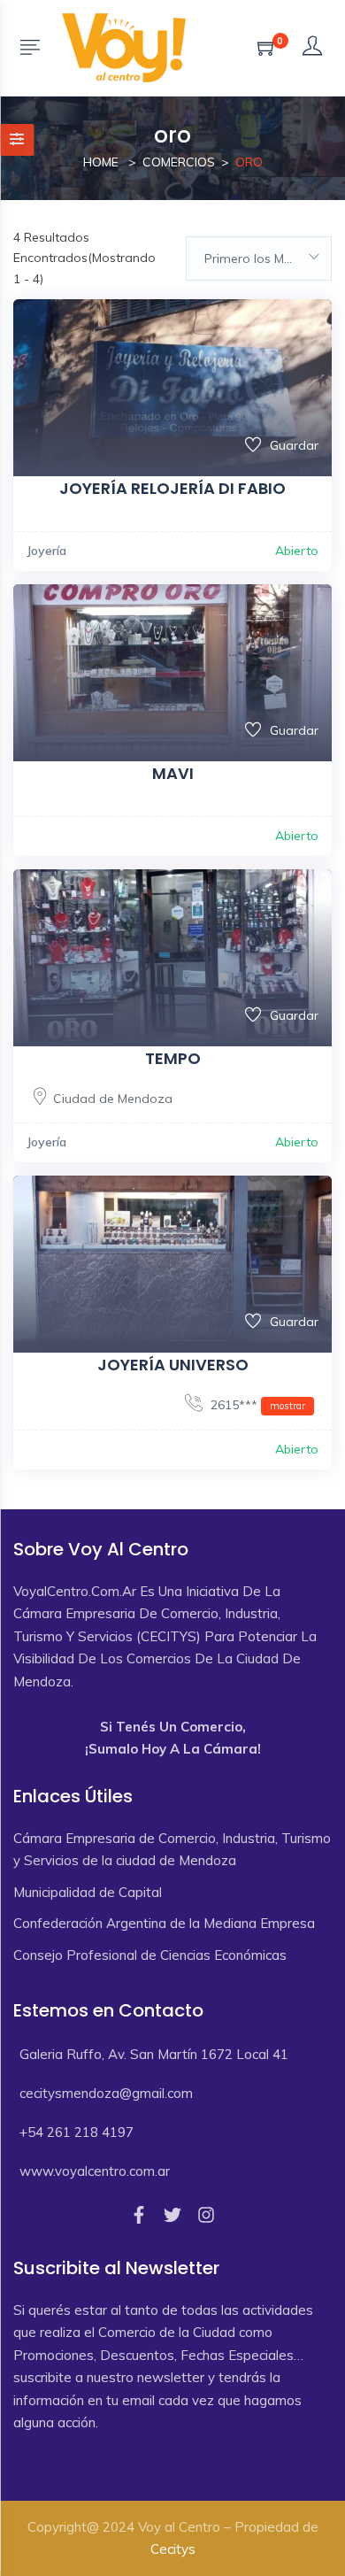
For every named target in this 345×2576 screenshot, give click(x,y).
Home (101, 162)
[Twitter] (172, 2215)
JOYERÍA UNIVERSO (173, 1365)
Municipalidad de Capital (88, 1892)
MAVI (173, 773)
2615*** (256, 1405)
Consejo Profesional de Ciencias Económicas (150, 1955)
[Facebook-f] (139, 2215)
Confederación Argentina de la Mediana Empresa (164, 1923)
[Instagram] (206, 2215)
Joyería (46, 551)
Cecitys (173, 2549)
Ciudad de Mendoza (113, 1099)
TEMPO (173, 1058)
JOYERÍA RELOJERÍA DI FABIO (172, 488)
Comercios (179, 162)
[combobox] (259, 258)
